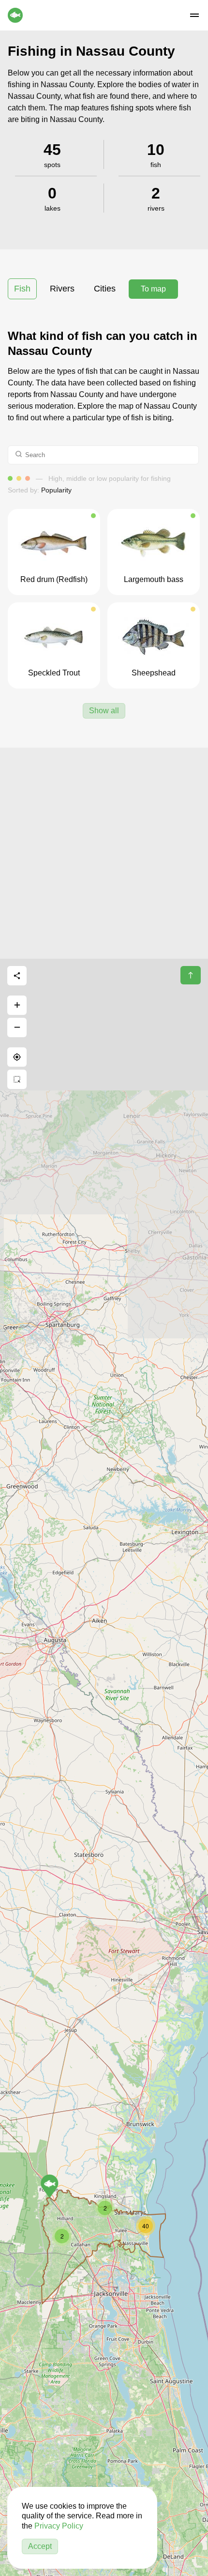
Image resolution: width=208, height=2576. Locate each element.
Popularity (56, 490)
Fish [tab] (22, 289)
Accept (40, 2546)
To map (153, 289)
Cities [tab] (105, 289)
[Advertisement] (104, 852)
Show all (104, 711)
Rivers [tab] (62, 289)
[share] (17, 976)
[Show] (50, 2186)
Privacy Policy (59, 2526)
